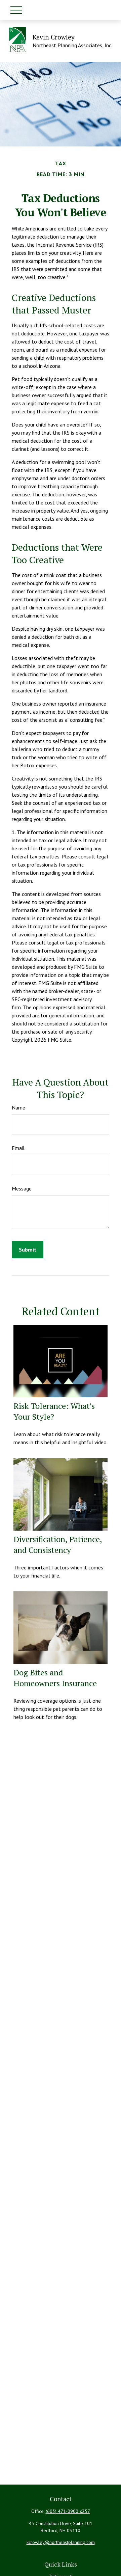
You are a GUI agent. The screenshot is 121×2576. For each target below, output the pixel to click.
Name (18, 1107)
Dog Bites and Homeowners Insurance (55, 1678)
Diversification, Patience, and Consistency (58, 1544)
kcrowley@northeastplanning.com (61, 2542)
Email (18, 1148)
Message (22, 1188)
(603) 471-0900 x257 (68, 2511)
